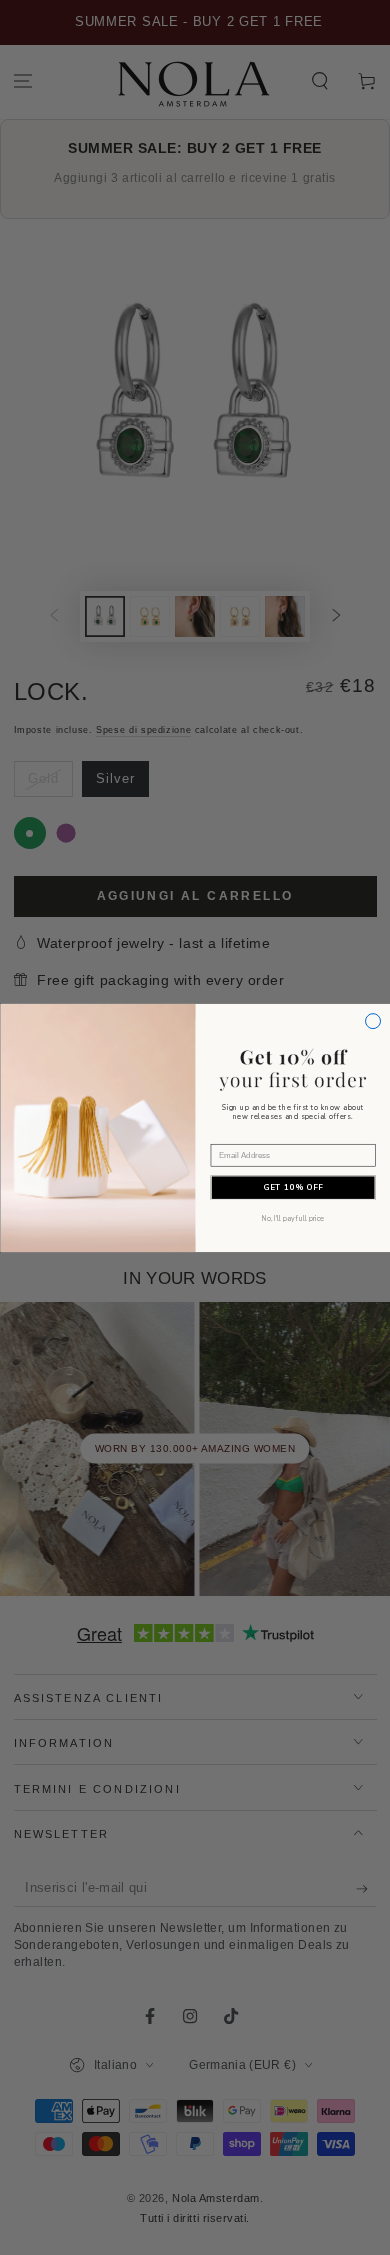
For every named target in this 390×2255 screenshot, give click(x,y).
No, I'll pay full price (292, 1218)
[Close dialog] (372, 1020)
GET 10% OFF (292, 1187)
